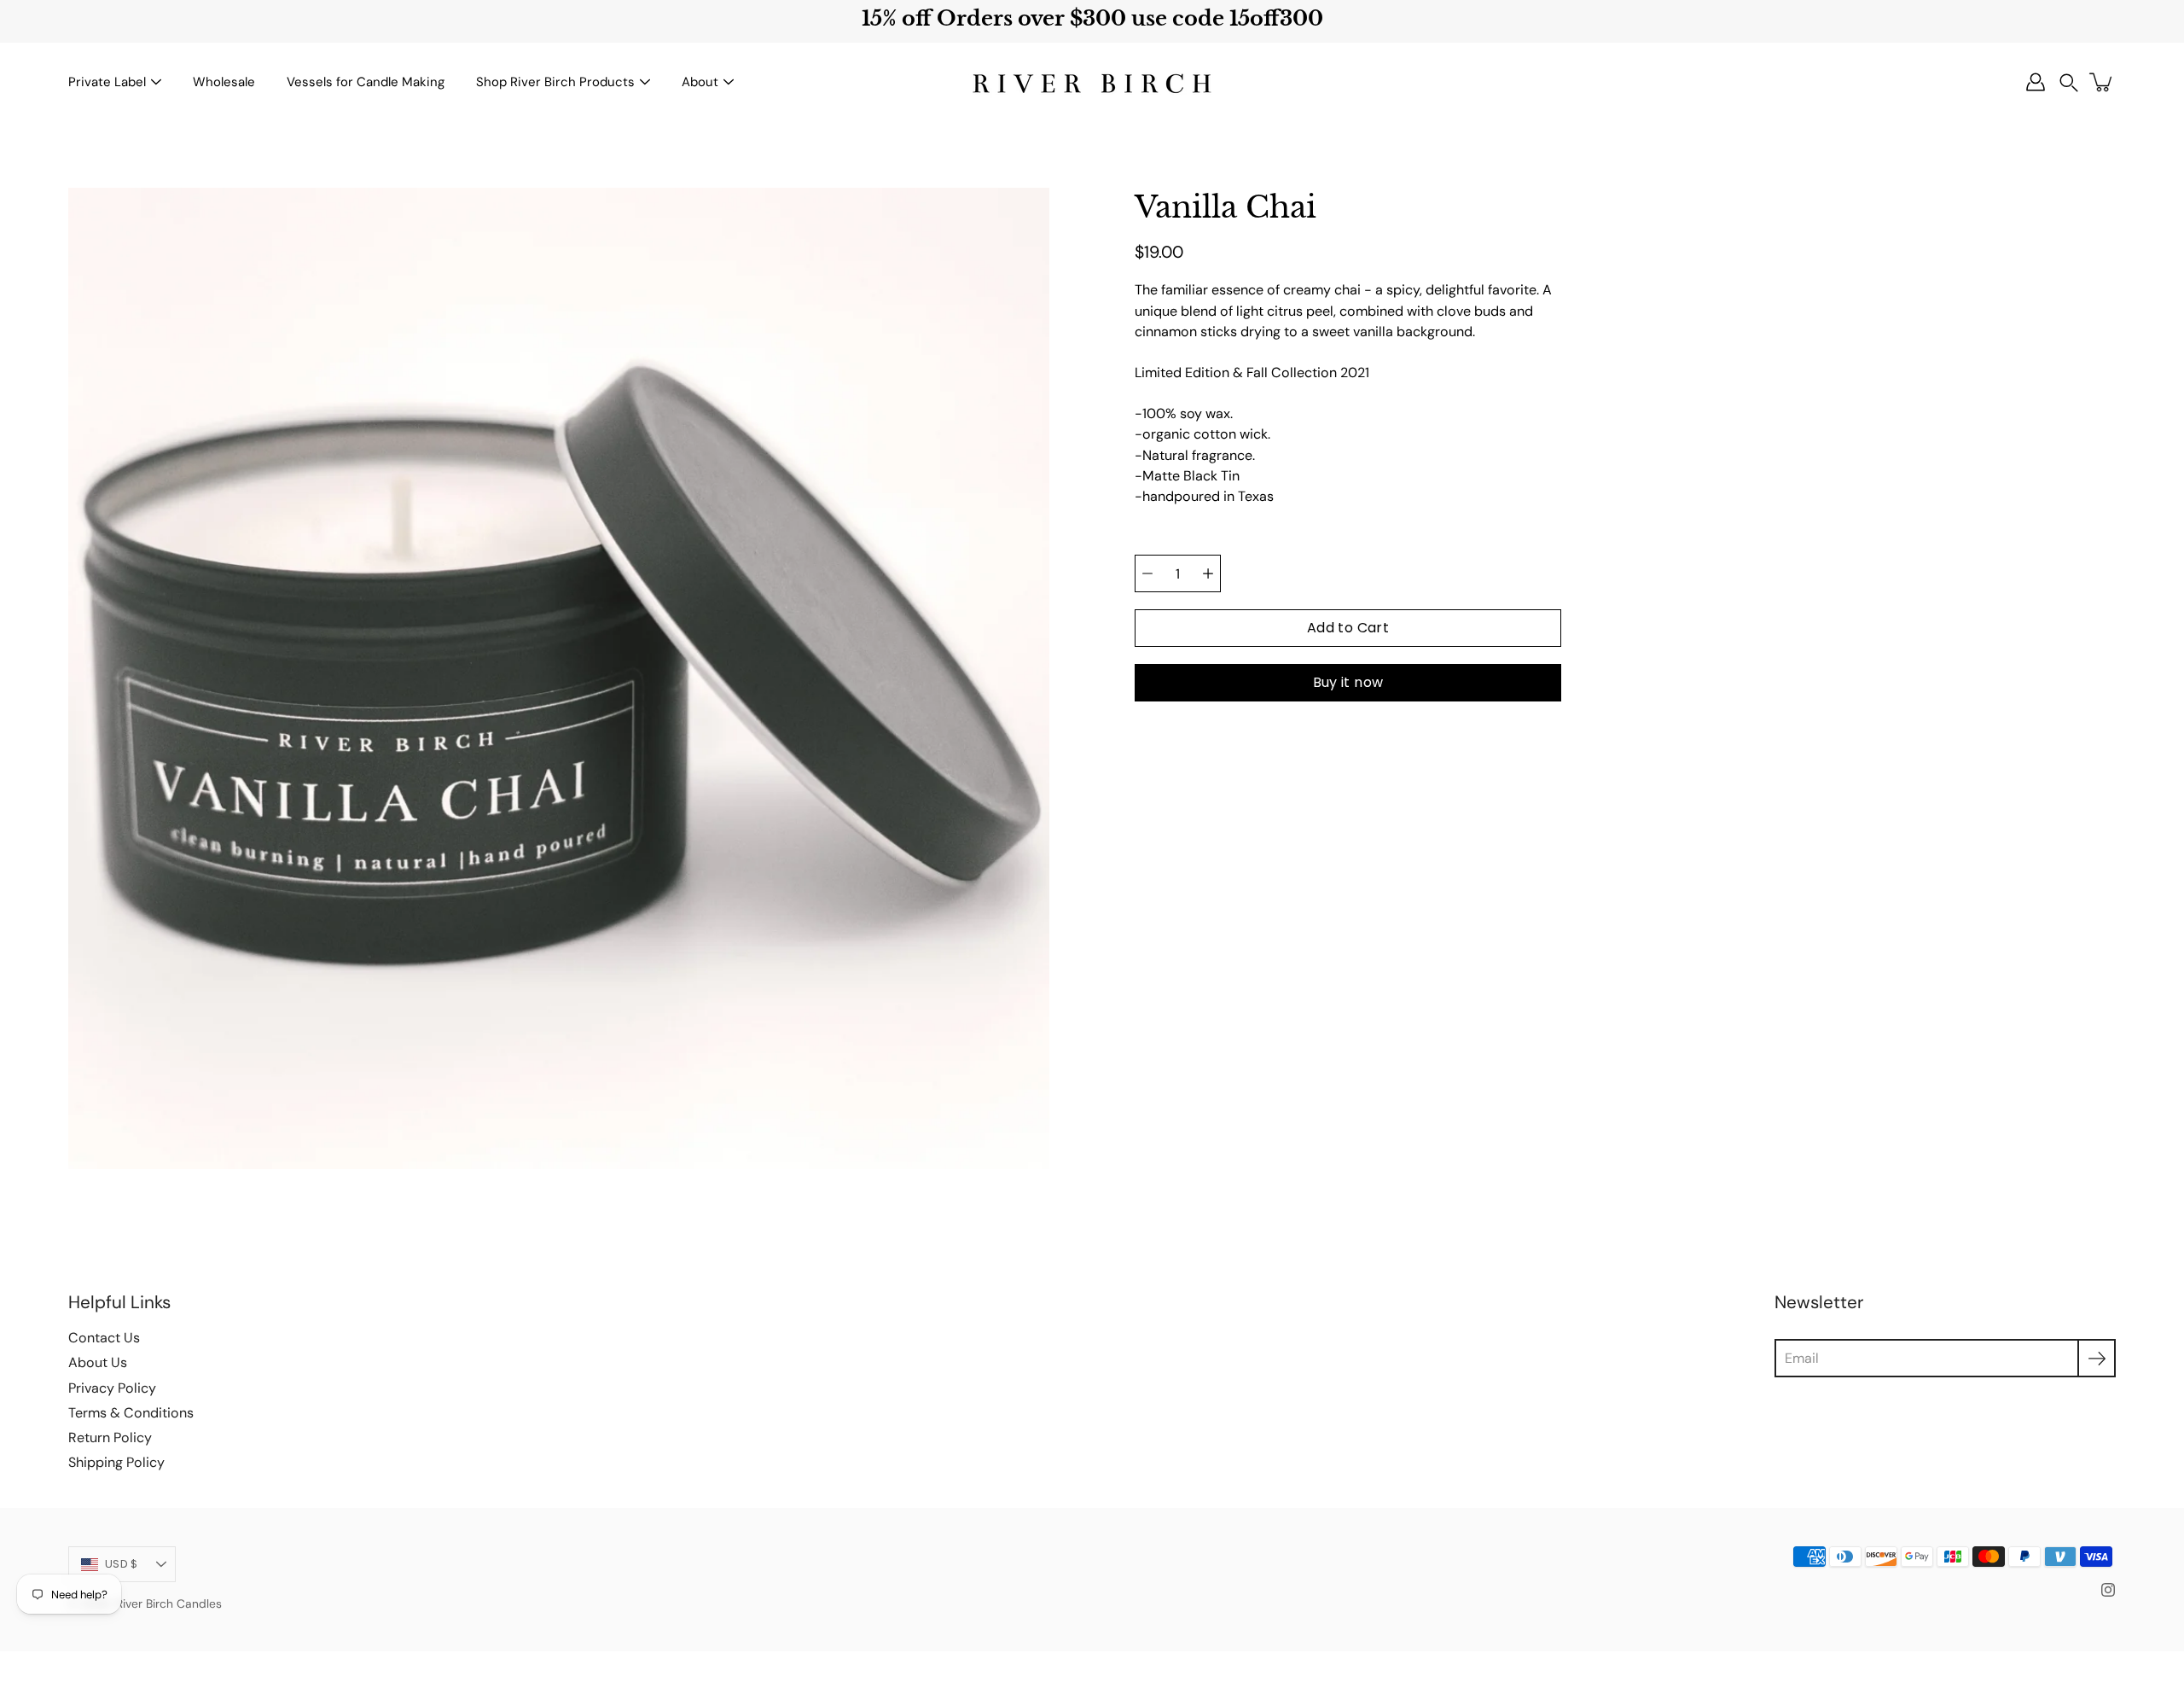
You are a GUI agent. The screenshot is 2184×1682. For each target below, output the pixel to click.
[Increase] (1208, 573)
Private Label (107, 82)
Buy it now (1348, 682)
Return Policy (110, 1438)
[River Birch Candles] (1092, 82)
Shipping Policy (116, 1462)
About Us (98, 1362)
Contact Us (104, 1338)
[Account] (2036, 82)
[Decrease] (1147, 573)
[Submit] (2097, 1358)
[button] (2069, 82)
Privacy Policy (112, 1388)
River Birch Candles (169, 1603)
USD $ (121, 1564)
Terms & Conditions (131, 1413)
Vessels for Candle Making (366, 82)
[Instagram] (2108, 1590)
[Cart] (2102, 82)
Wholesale (224, 82)
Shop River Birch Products (555, 82)
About (700, 82)
